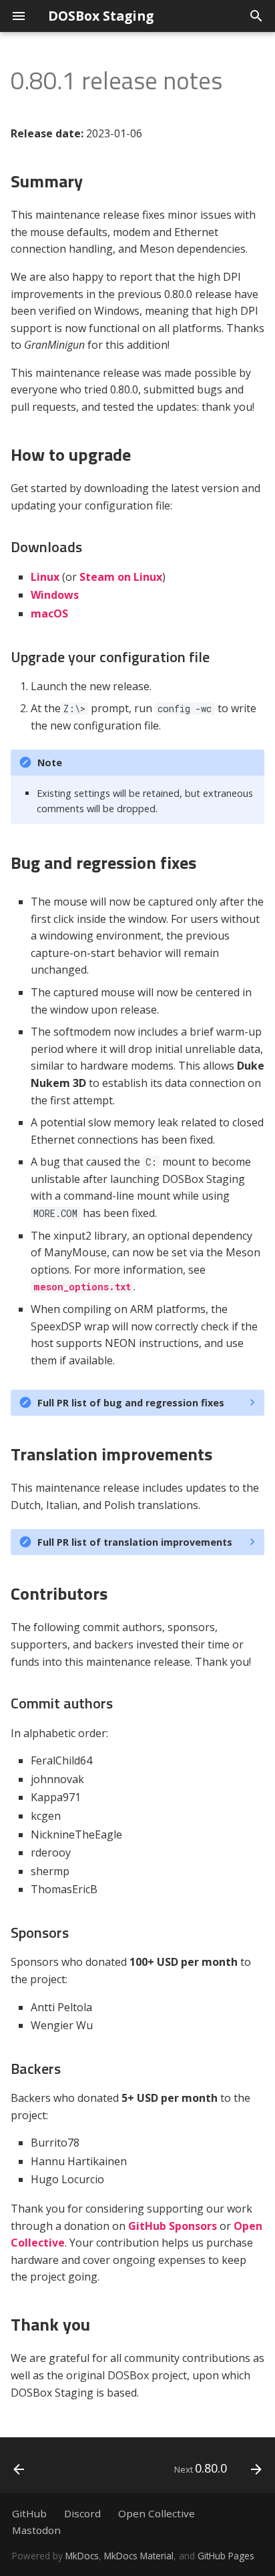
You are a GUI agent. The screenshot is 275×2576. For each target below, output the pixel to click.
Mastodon (36, 2530)
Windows (55, 595)
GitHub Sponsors (173, 2226)
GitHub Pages (226, 2556)
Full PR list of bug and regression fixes (131, 1403)
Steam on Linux (121, 577)
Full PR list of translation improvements (135, 1542)
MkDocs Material (139, 2556)
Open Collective (157, 2513)
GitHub (29, 2513)
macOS (49, 613)
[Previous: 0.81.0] (19, 2469)
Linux (45, 577)
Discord (82, 2513)
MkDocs (82, 2556)
